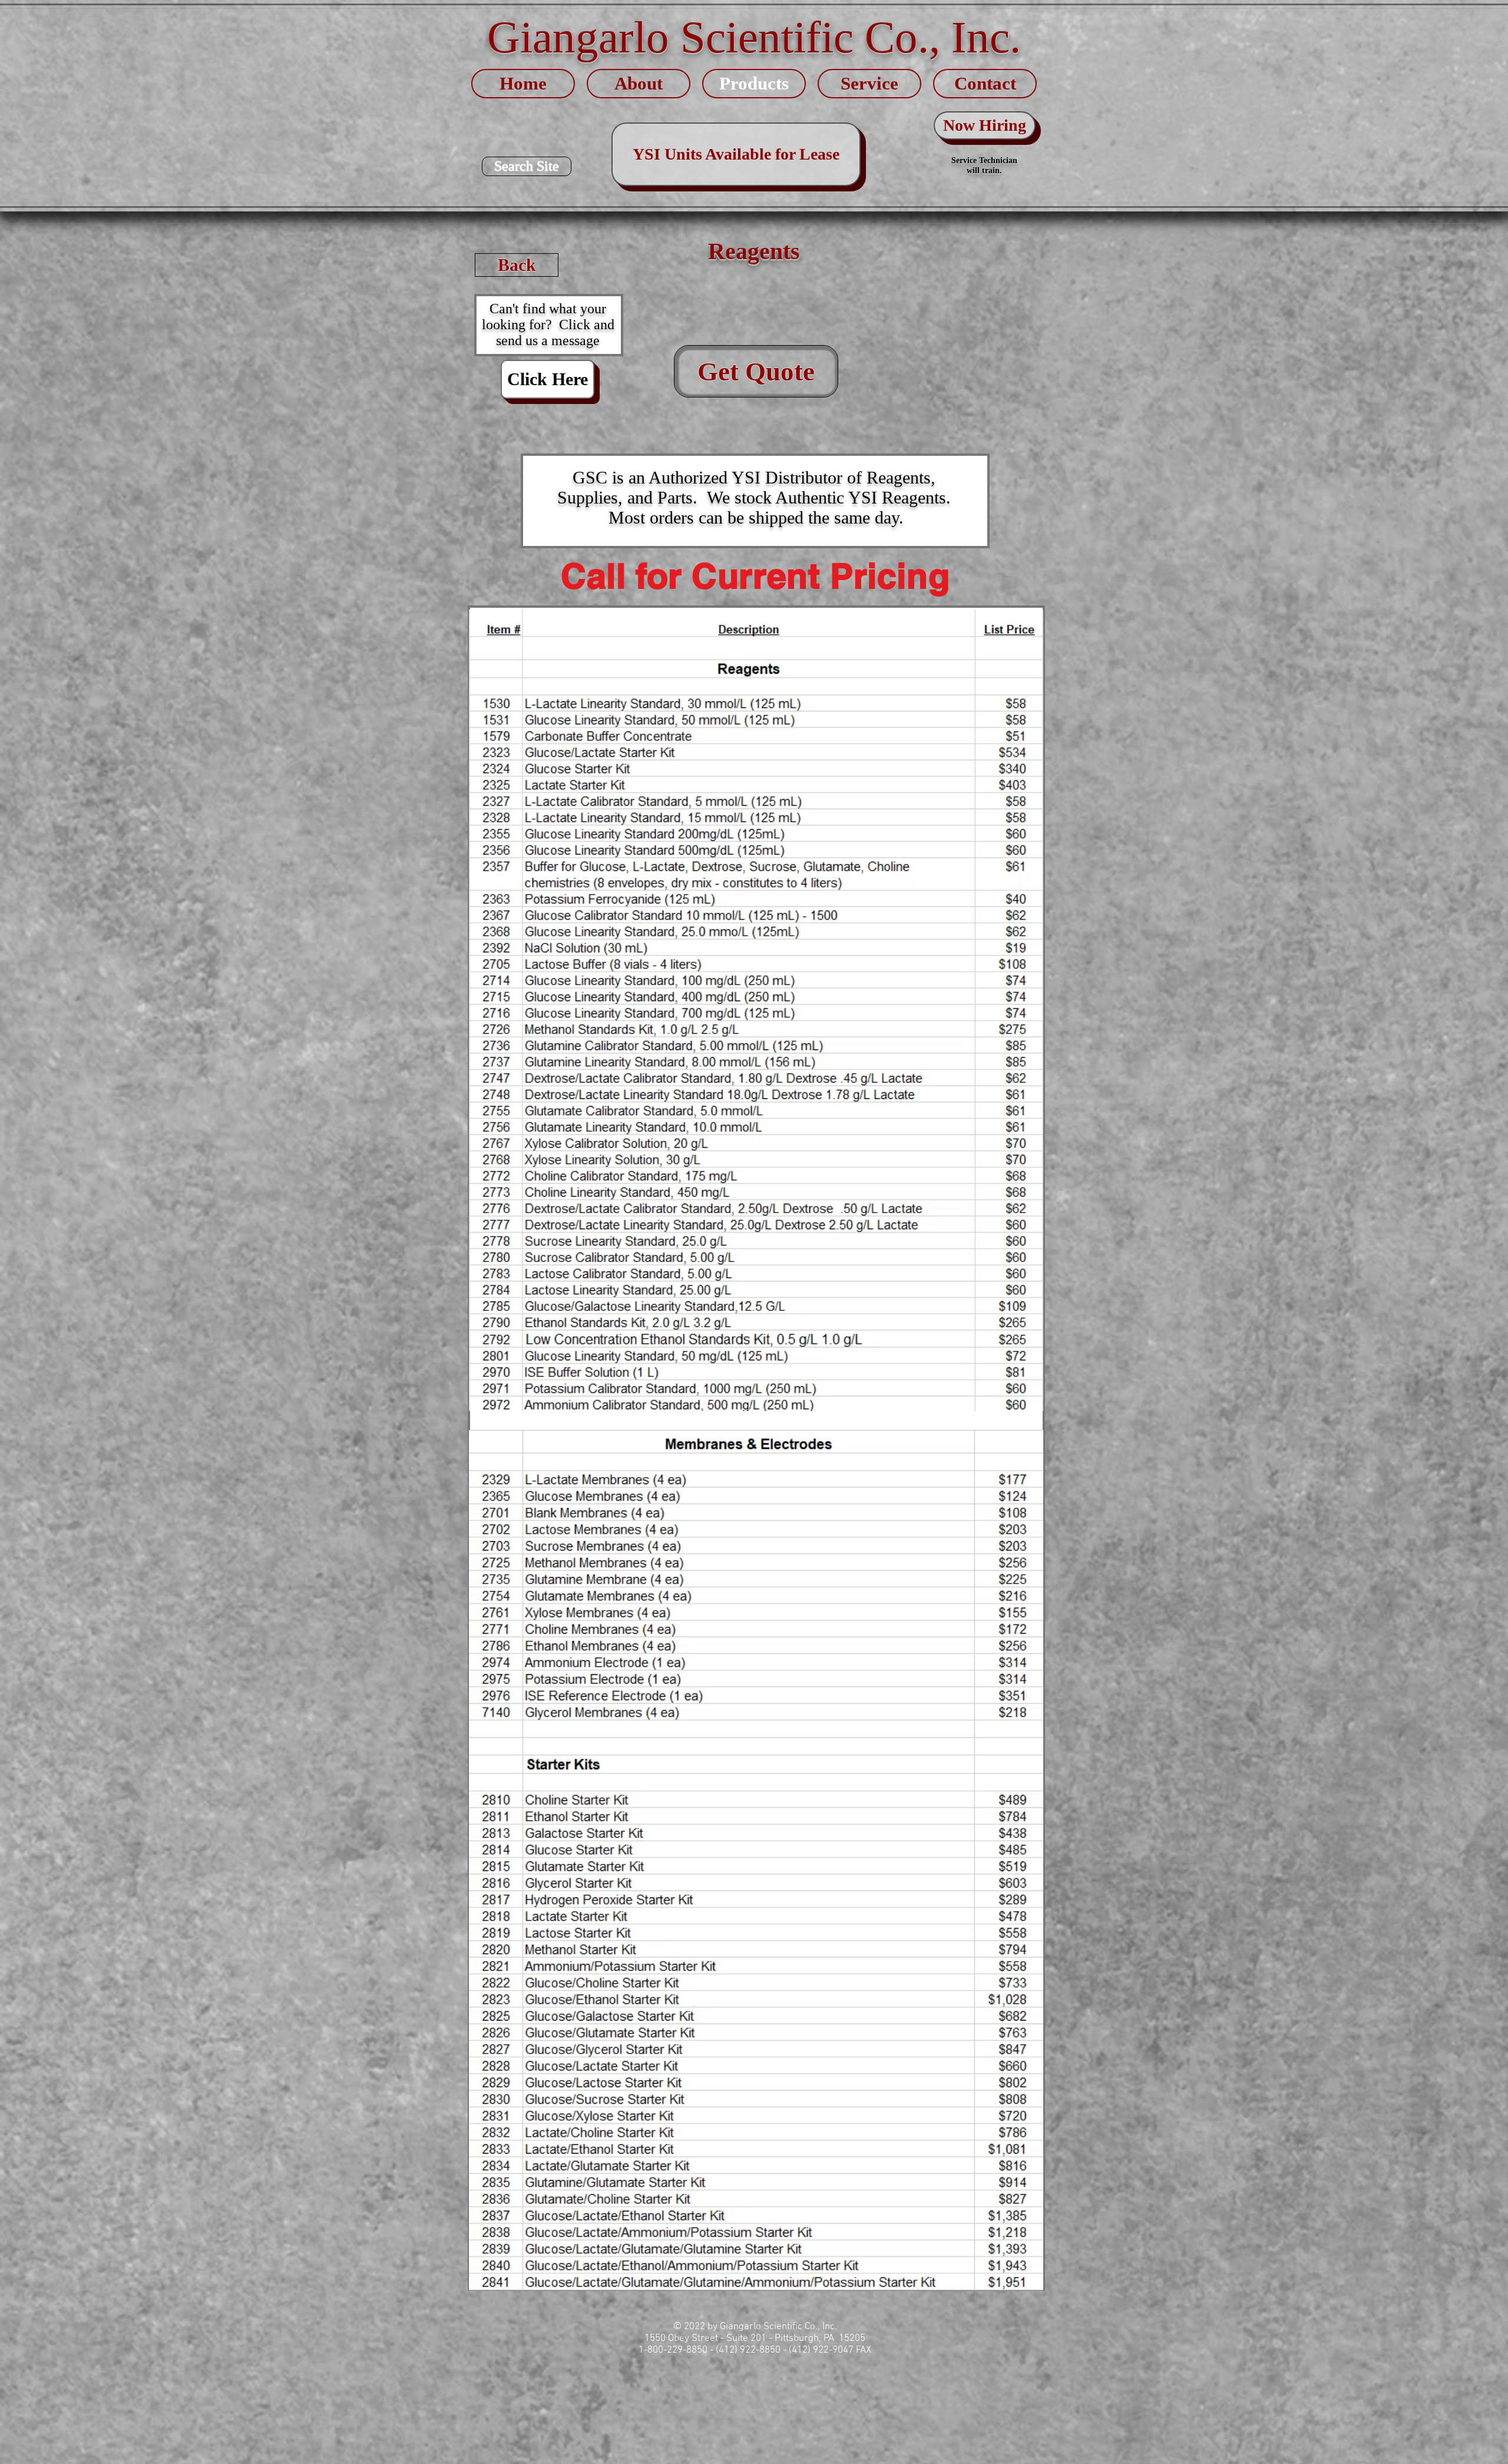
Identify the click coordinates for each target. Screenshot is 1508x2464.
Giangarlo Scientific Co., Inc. (754, 37)
